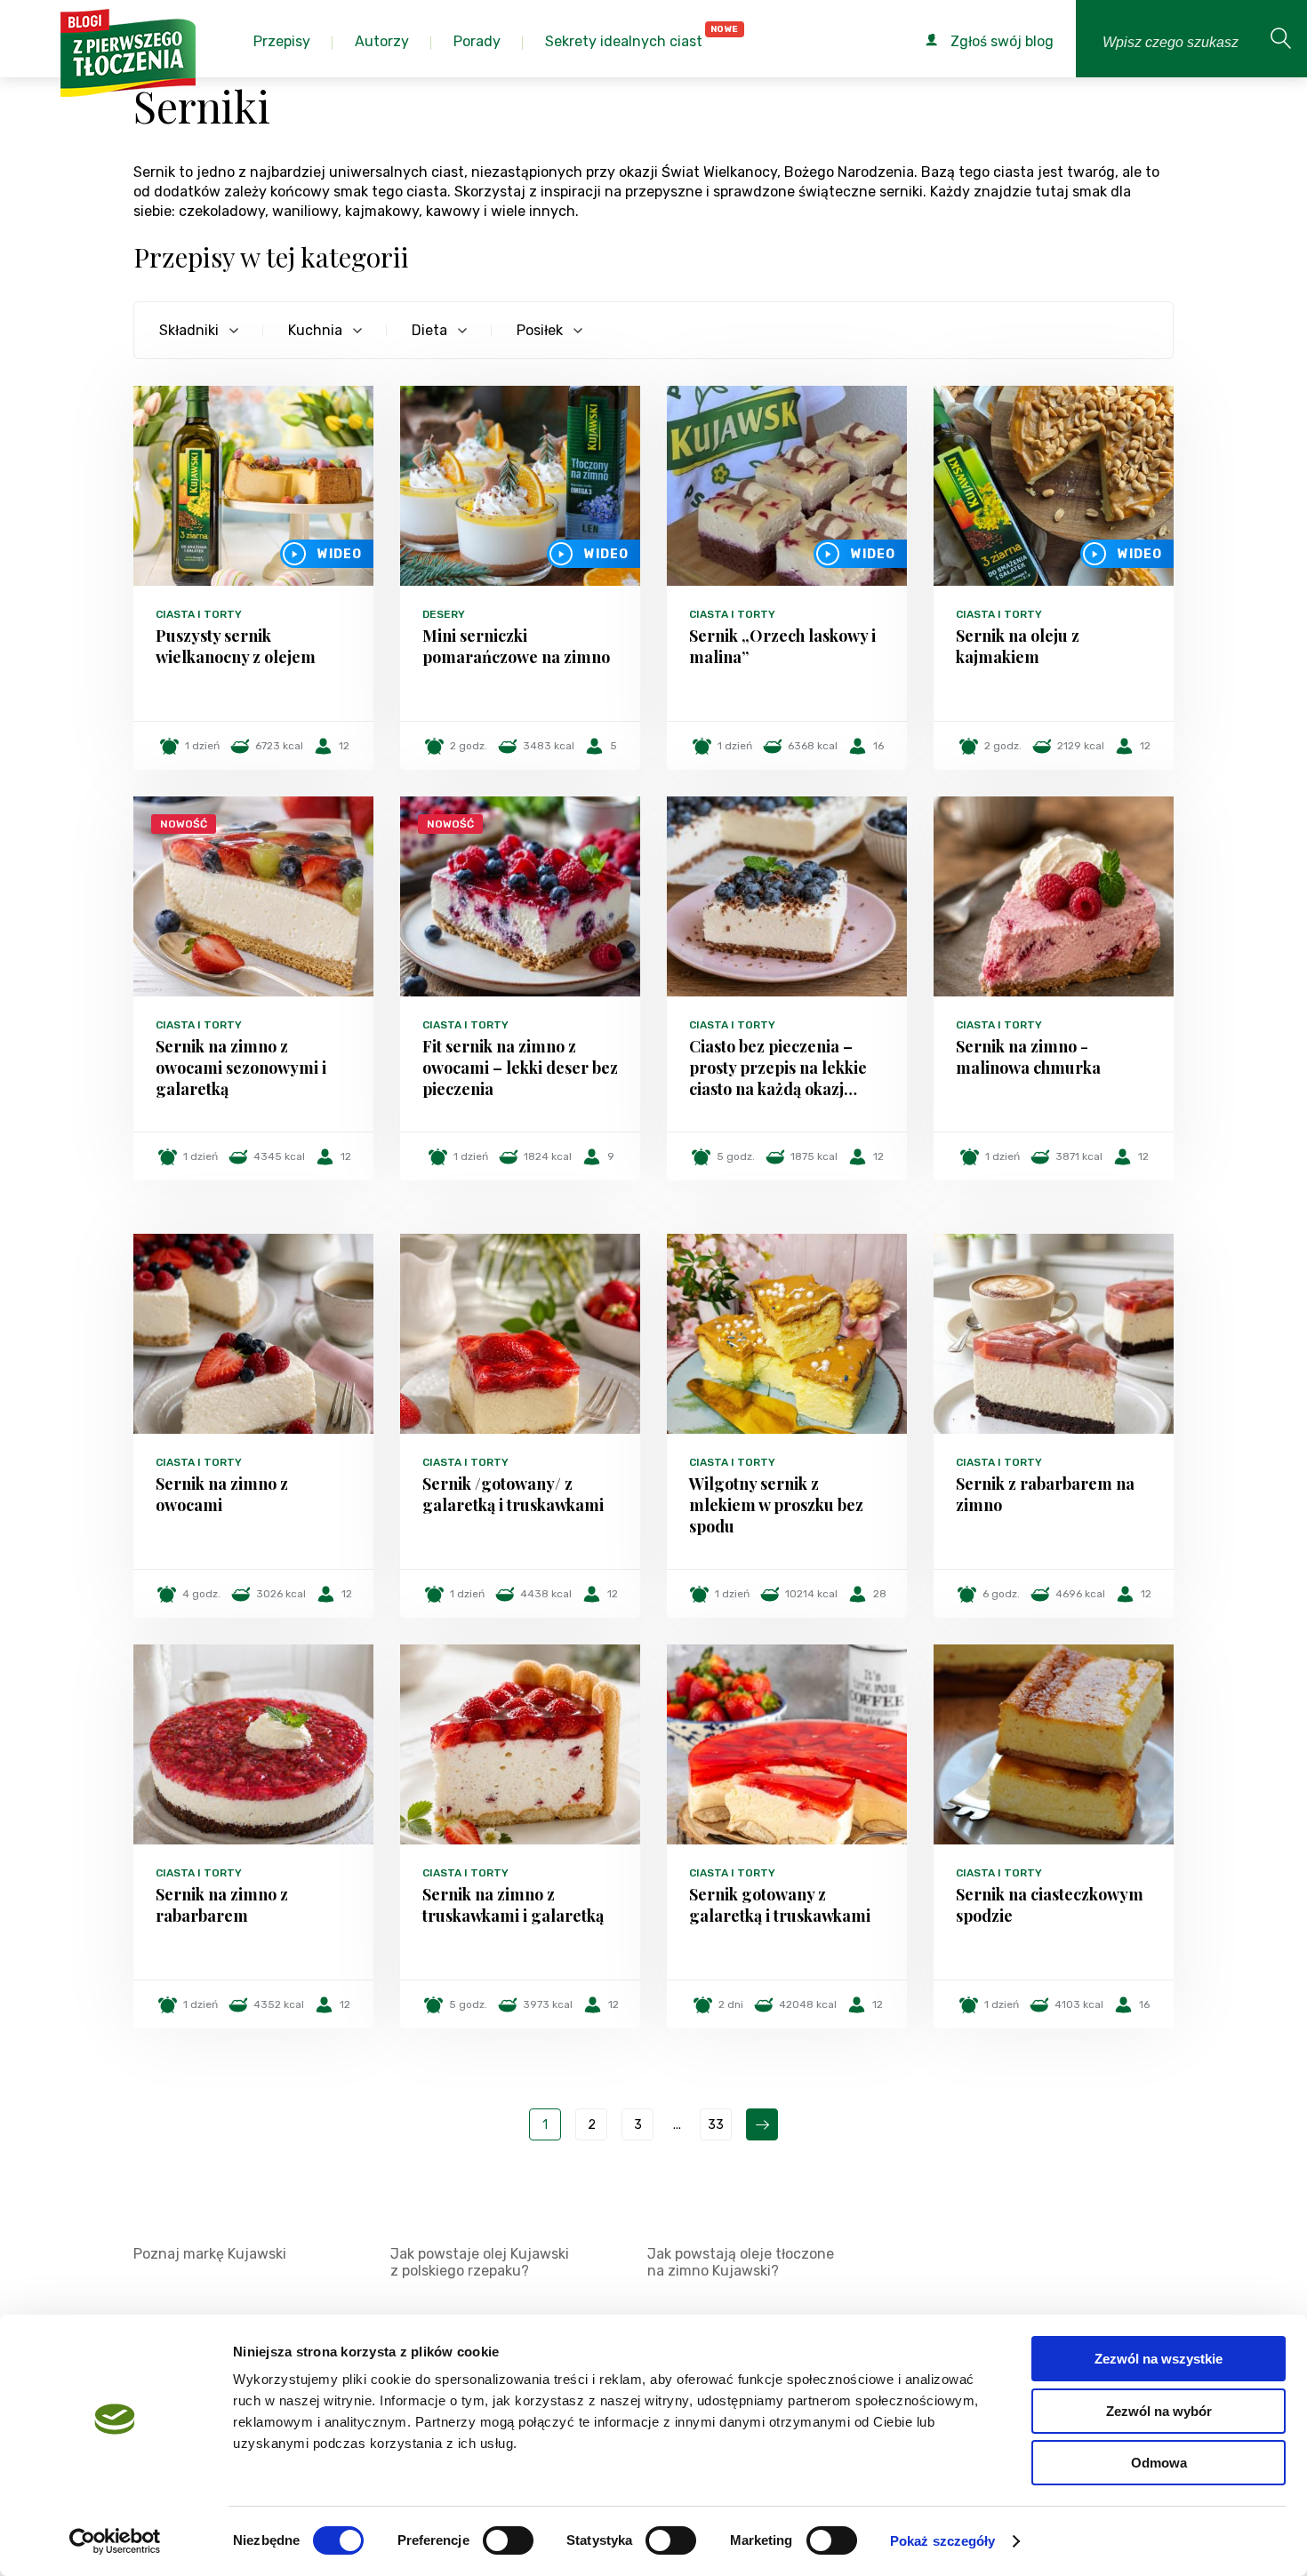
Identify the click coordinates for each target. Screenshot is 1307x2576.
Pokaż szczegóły (943, 2541)
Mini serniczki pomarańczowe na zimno (516, 646)
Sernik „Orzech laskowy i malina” (782, 646)
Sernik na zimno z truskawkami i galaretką (513, 1905)
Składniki (189, 330)
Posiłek (540, 330)
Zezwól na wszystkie (1159, 2359)
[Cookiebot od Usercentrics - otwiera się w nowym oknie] (115, 2541)
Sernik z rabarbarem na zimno (1045, 1494)
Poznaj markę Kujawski (210, 2254)
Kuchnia (315, 330)
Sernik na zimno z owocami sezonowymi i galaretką (241, 1068)
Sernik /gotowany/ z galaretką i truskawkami (513, 1494)
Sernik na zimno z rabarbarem (222, 1905)
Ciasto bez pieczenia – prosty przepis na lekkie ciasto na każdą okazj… (778, 1068)
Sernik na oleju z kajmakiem (1018, 646)
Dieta (429, 330)
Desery (444, 614)
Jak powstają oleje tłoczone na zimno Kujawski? (741, 2262)
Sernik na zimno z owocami (222, 1494)
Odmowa (1159, 2463)
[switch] (508, 2540)
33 (716, 2125)
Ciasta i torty (199, 614)
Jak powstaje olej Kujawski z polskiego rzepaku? (480, 2262)
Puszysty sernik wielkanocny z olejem (236, 646)
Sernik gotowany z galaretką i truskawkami (780, 1905)
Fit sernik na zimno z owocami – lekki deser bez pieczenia (520, 1068)
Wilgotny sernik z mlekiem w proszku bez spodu (776, 1505)
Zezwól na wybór (1159, 2411)
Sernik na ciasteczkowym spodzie (1050, 1905)
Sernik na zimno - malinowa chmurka (1028, 1057)
